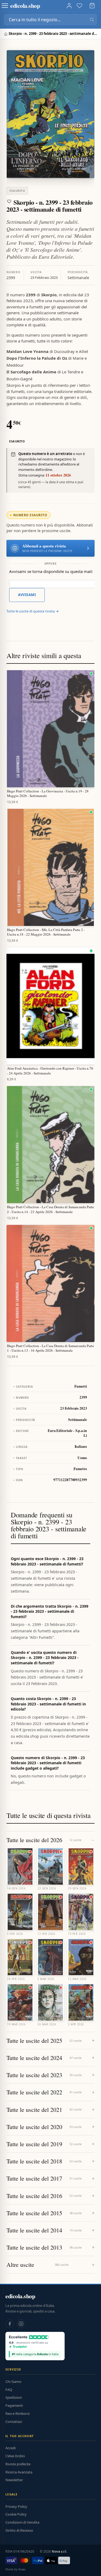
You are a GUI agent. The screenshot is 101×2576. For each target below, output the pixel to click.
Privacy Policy (16, 2506)
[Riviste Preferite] (79, 6)
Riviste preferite (18, 2464)
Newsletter (14, 2480)
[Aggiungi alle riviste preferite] (9, 201)
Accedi (11, 2448)
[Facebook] (10, 2324)
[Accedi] (69, 6)
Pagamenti (14, 2405)
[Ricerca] (92, 20)
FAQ (9, 2390)
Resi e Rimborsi (18, 2413)
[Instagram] (21, 2324)
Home (6, 34)
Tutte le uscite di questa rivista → (33, 611)
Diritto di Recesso (19, 2530)
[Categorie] (5, 6)
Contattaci (14, 2422)
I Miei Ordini (15, 2456)
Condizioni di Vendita (22, 2522)
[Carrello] (92, 6)
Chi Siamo (13, 2382)
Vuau (22, 2569)
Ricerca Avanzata (19, 2472)
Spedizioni (14, 2397)
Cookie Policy (16, 2514)
